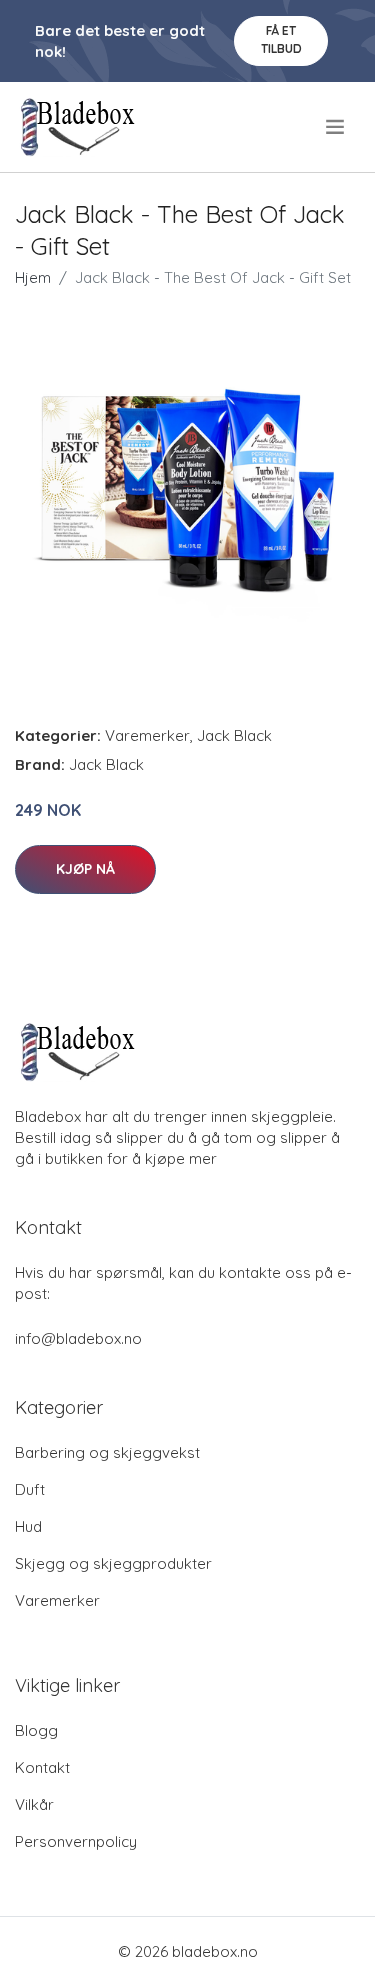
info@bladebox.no (78, 1338)
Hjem (33, 277)
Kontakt (42, 1767)
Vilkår (34, 1804)
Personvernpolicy (76, 1841)
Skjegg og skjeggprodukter (113, 1563)
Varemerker (147, 735)
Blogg (36, 1730)
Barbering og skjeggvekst (107, 1452)
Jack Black (234, 735)
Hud (28, 1526)
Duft (30, 1489)
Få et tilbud (281, 39)
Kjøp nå (85, 869)
